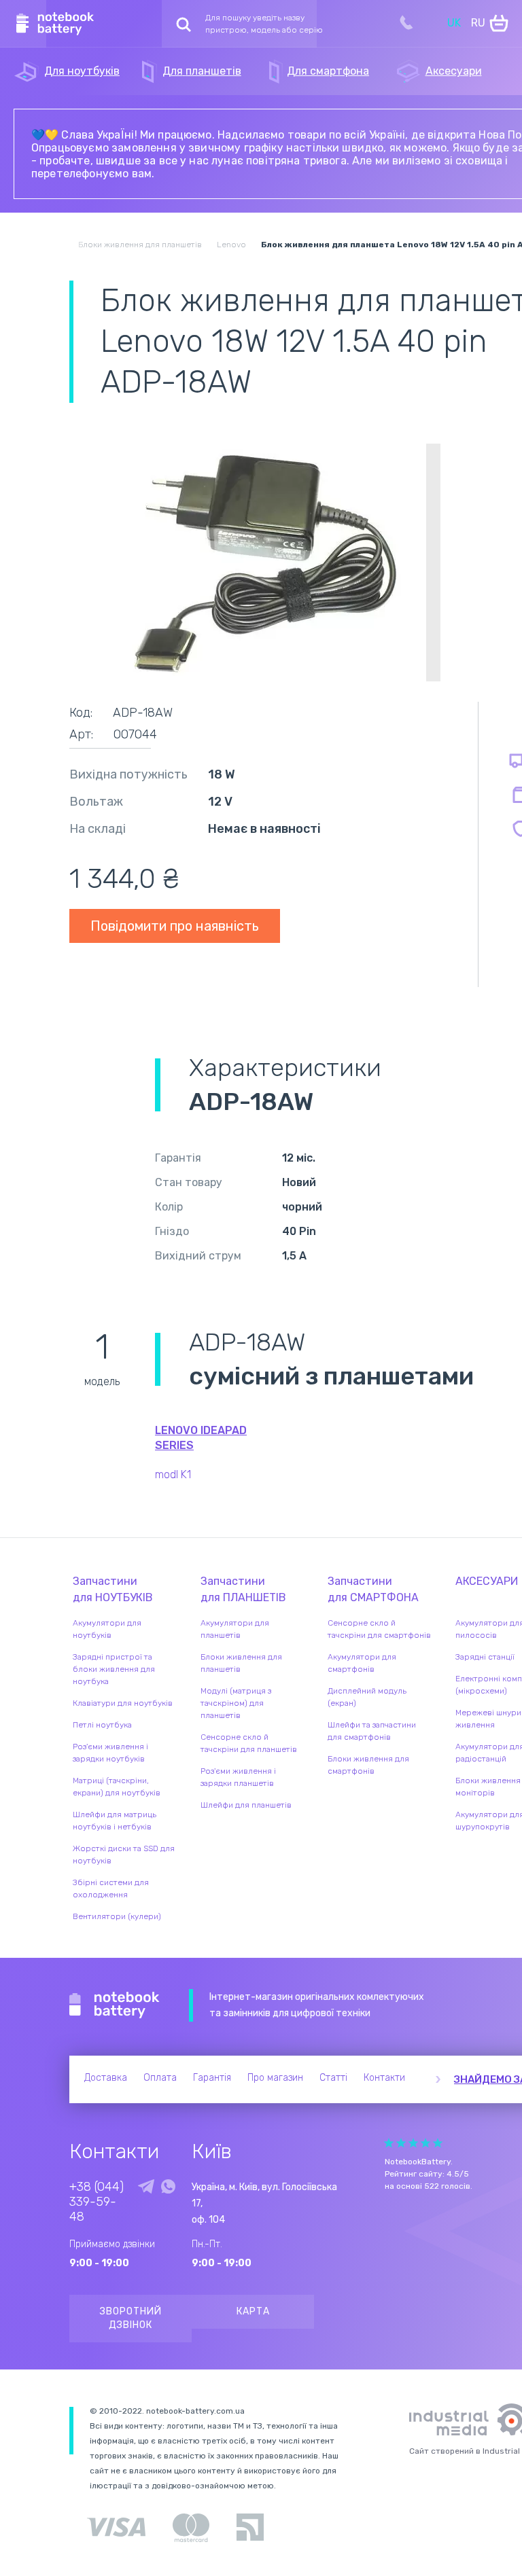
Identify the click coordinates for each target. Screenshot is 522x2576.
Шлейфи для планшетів (246, 1805)
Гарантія (212, 2078)
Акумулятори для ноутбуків (107, 1629)
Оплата (160, 2078)
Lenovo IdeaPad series (201, 1438)
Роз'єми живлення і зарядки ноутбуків (110, 1753)
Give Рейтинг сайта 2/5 (401, 2143)
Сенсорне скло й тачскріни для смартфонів (379, 1629)
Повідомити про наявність (175, 926)
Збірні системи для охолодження (111, 1889)
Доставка (106, 2078)
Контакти (384, 2078)
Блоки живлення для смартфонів (368, 1765)
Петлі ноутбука (102, 1725)
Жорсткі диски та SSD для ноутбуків (124, 1855)
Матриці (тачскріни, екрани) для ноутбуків (117, 1787)
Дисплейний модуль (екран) (367, 1697)
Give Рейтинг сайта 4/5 (425, 2143)
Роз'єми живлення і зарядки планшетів (238, 1777)
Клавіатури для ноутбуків (123, 1703)
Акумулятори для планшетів (235, 1629)
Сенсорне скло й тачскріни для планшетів (249, 1743)
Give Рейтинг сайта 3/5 (413, 2143)
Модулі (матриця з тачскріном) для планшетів (236, 1703)
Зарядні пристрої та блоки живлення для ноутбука (114, 1669)
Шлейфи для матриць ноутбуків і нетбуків (115, 1821)
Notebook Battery (115, 2005)
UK (454, 23)
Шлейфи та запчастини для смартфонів (372, 1731)
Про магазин (275, 2078)
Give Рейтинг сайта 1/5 (389, 2143)
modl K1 (173, 1474)
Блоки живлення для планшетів (241, 1663)
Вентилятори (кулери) (117, 1916)
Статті (333, 2078)
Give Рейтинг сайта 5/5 (438, 2143)
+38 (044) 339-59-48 (97, 2202)
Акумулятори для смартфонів (362, 1663)
